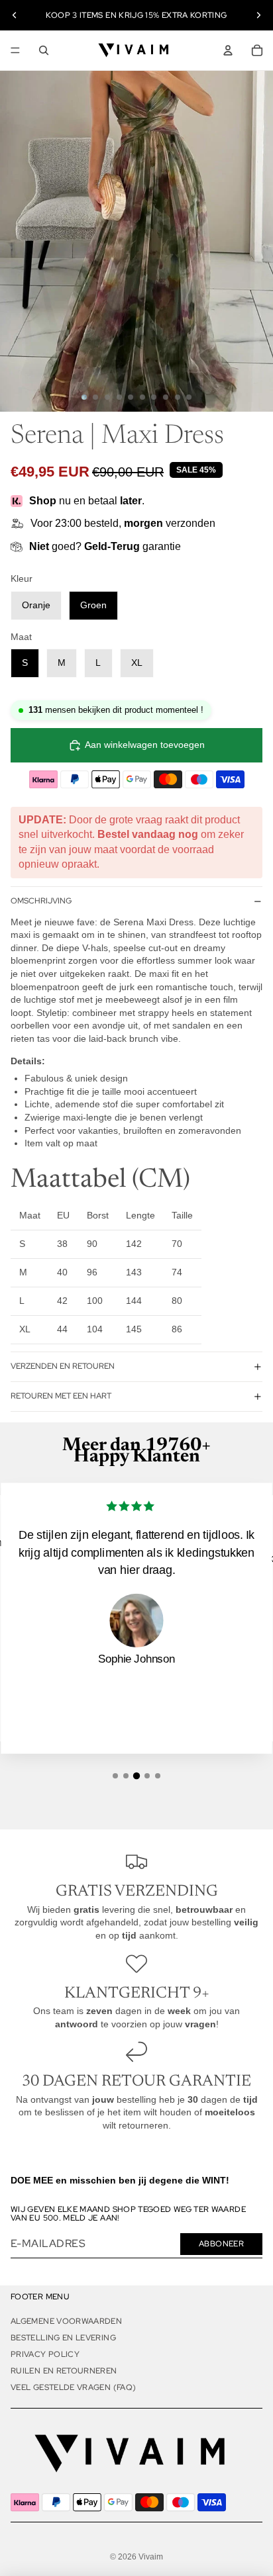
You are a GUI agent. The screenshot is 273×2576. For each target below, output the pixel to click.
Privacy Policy (45, 2354)
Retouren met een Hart (61, 1396)
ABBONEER (221, 2244)
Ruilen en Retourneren (64, 2371)
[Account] (228, 50)
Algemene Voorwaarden (66, 2321)
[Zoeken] (44, 50)
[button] (115, 1776)
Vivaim (151, 2557)
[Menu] (15, 50)
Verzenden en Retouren (63, 1366)
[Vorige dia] (15, 15)
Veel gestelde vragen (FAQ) (73, 2387)
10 (189, 397)
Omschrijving (41, 901)
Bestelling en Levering (63, 2338)
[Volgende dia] (258, 15)
